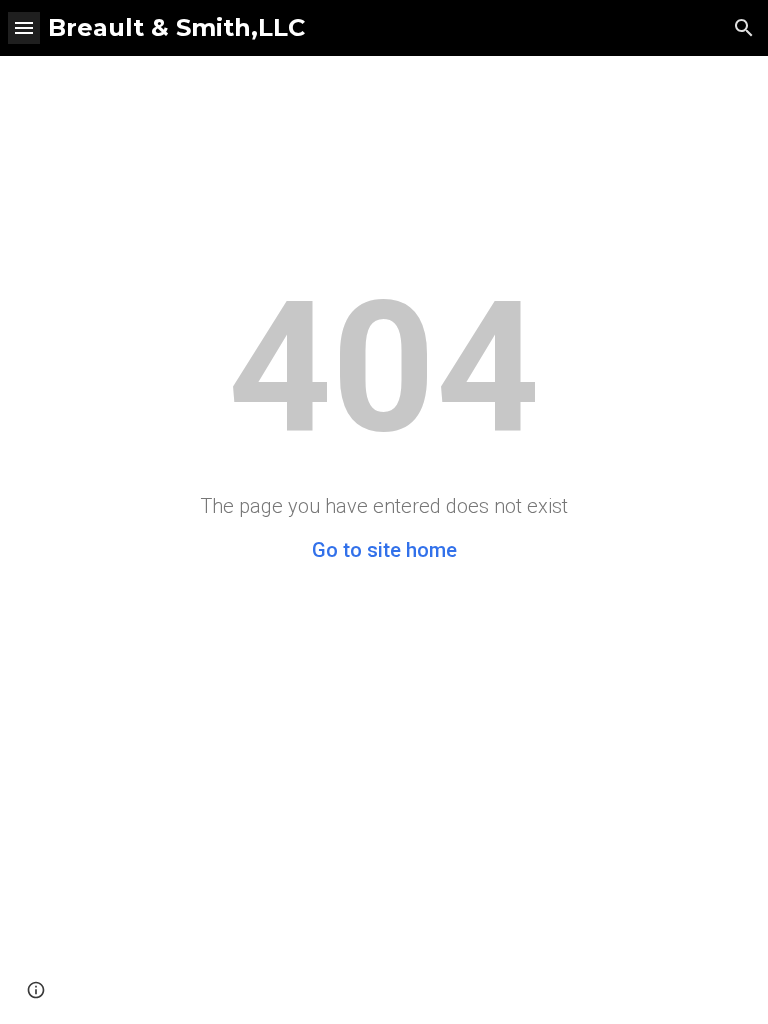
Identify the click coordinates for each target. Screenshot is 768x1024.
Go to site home (384, 550)
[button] (24, 27)
